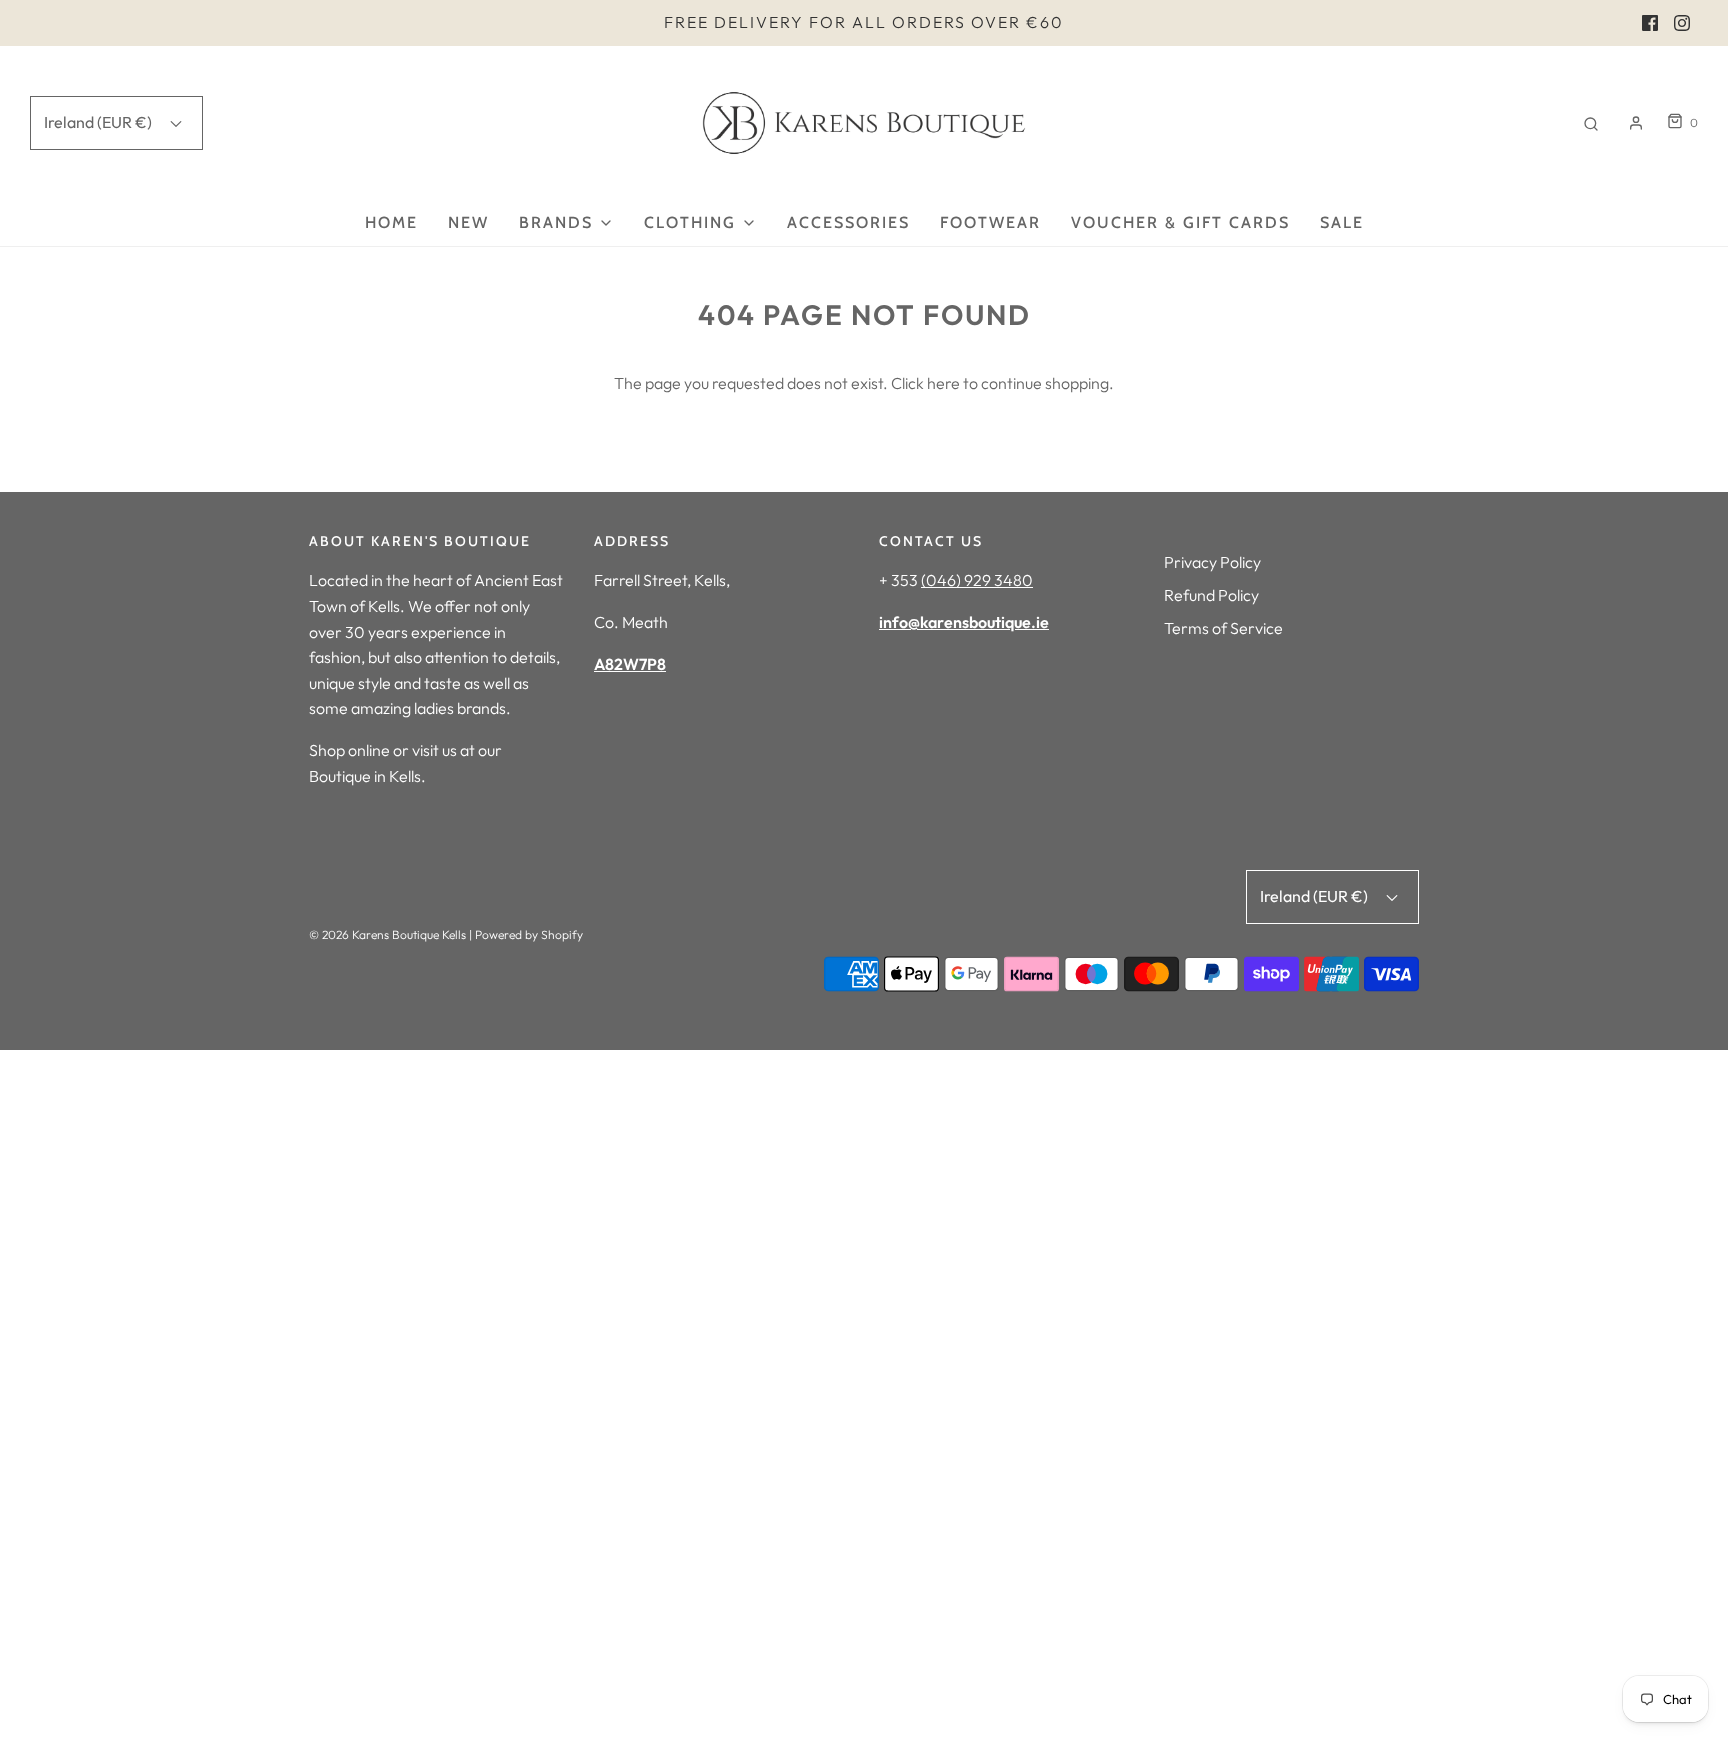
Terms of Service (1223, 628)
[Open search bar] (1591, 122)
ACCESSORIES (848, 222)
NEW (468, 222)
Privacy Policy (1212, 562)
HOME (391, 222)
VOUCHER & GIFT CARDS (1180, 222)
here (943, 383)
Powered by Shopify (529, 934)
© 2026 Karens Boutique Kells (387, 934)
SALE (1342, 222)
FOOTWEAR (990, 222)
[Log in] (1636, 123)
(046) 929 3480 (977, 580)
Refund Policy (1211, 595)
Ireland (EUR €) (99, 122)
